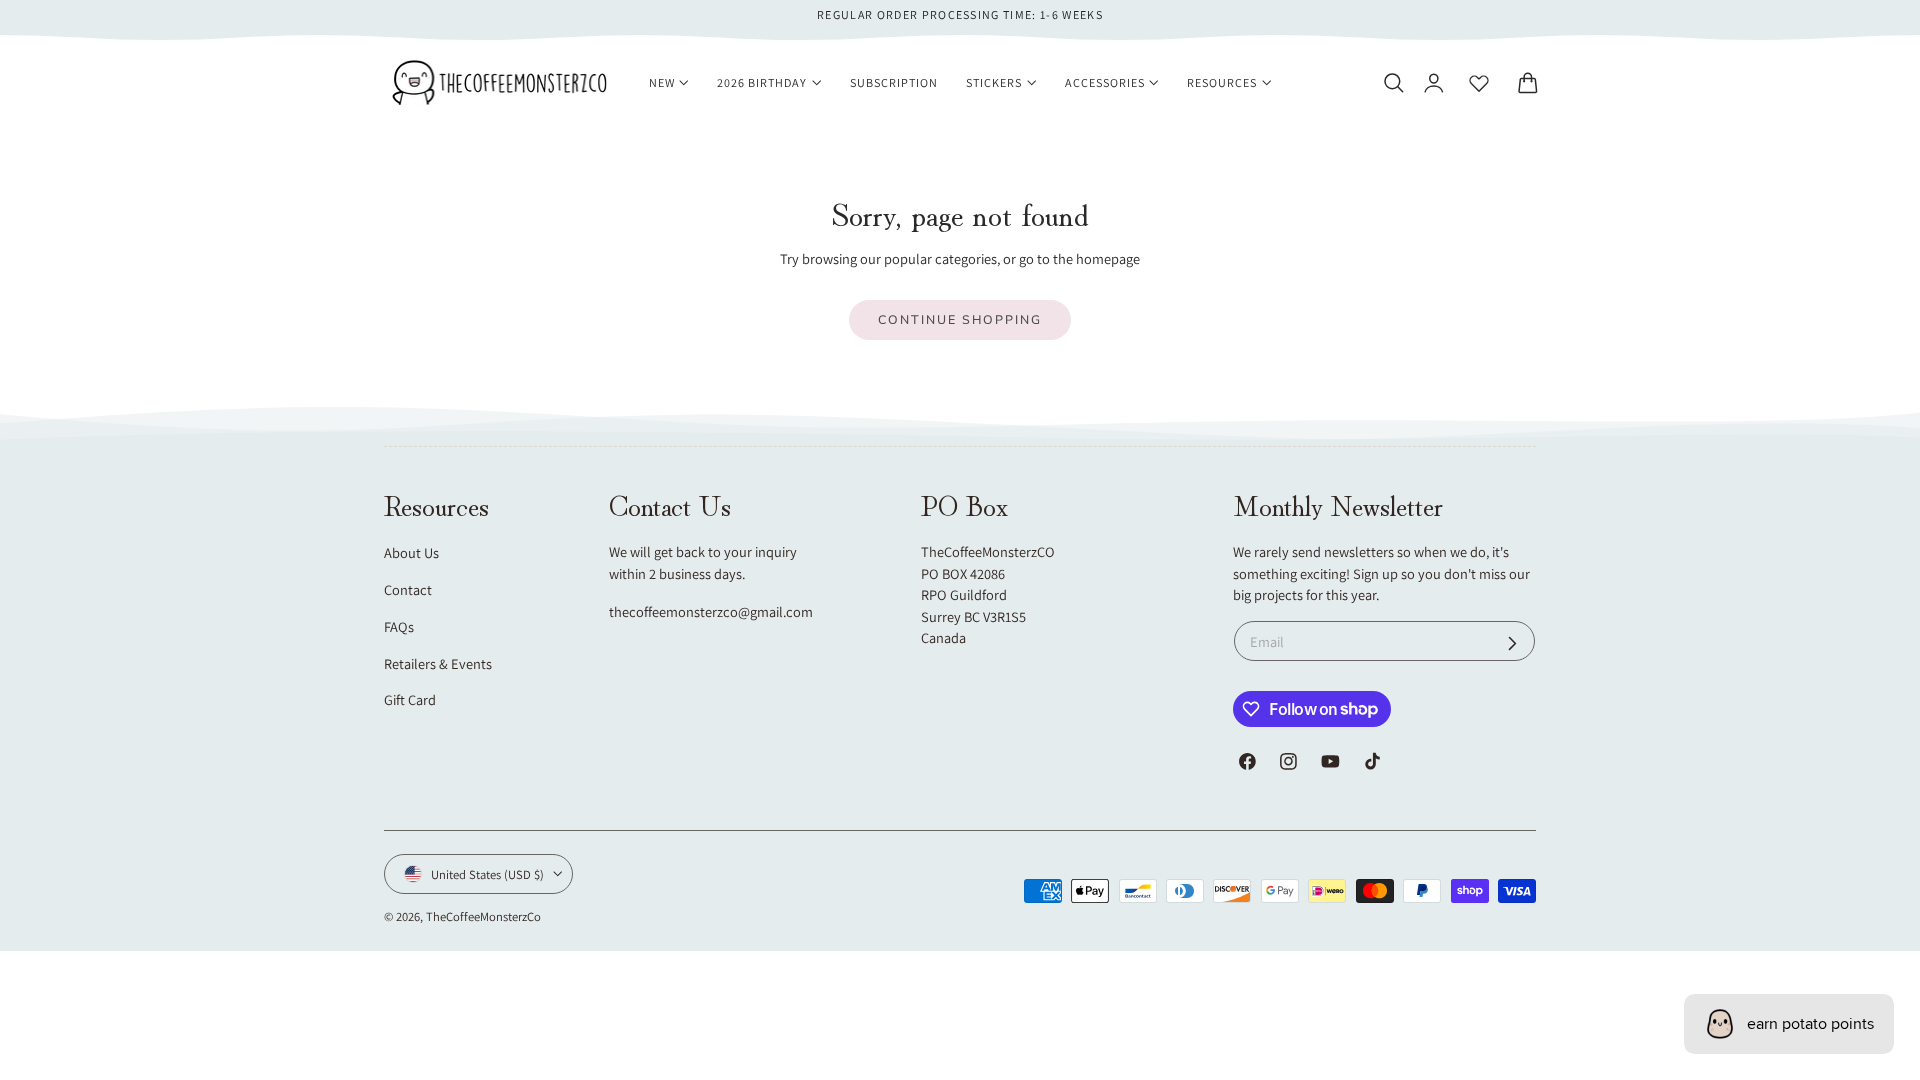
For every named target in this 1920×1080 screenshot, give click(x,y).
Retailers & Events (438, 663)
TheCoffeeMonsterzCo (483, 916)
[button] (1393, 83)
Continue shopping (960, 319)
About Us (411, 552)
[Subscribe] (1512, 643)
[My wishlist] (1479, 83)
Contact (408, 589)
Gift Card (410, 699)
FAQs (399, 626)
